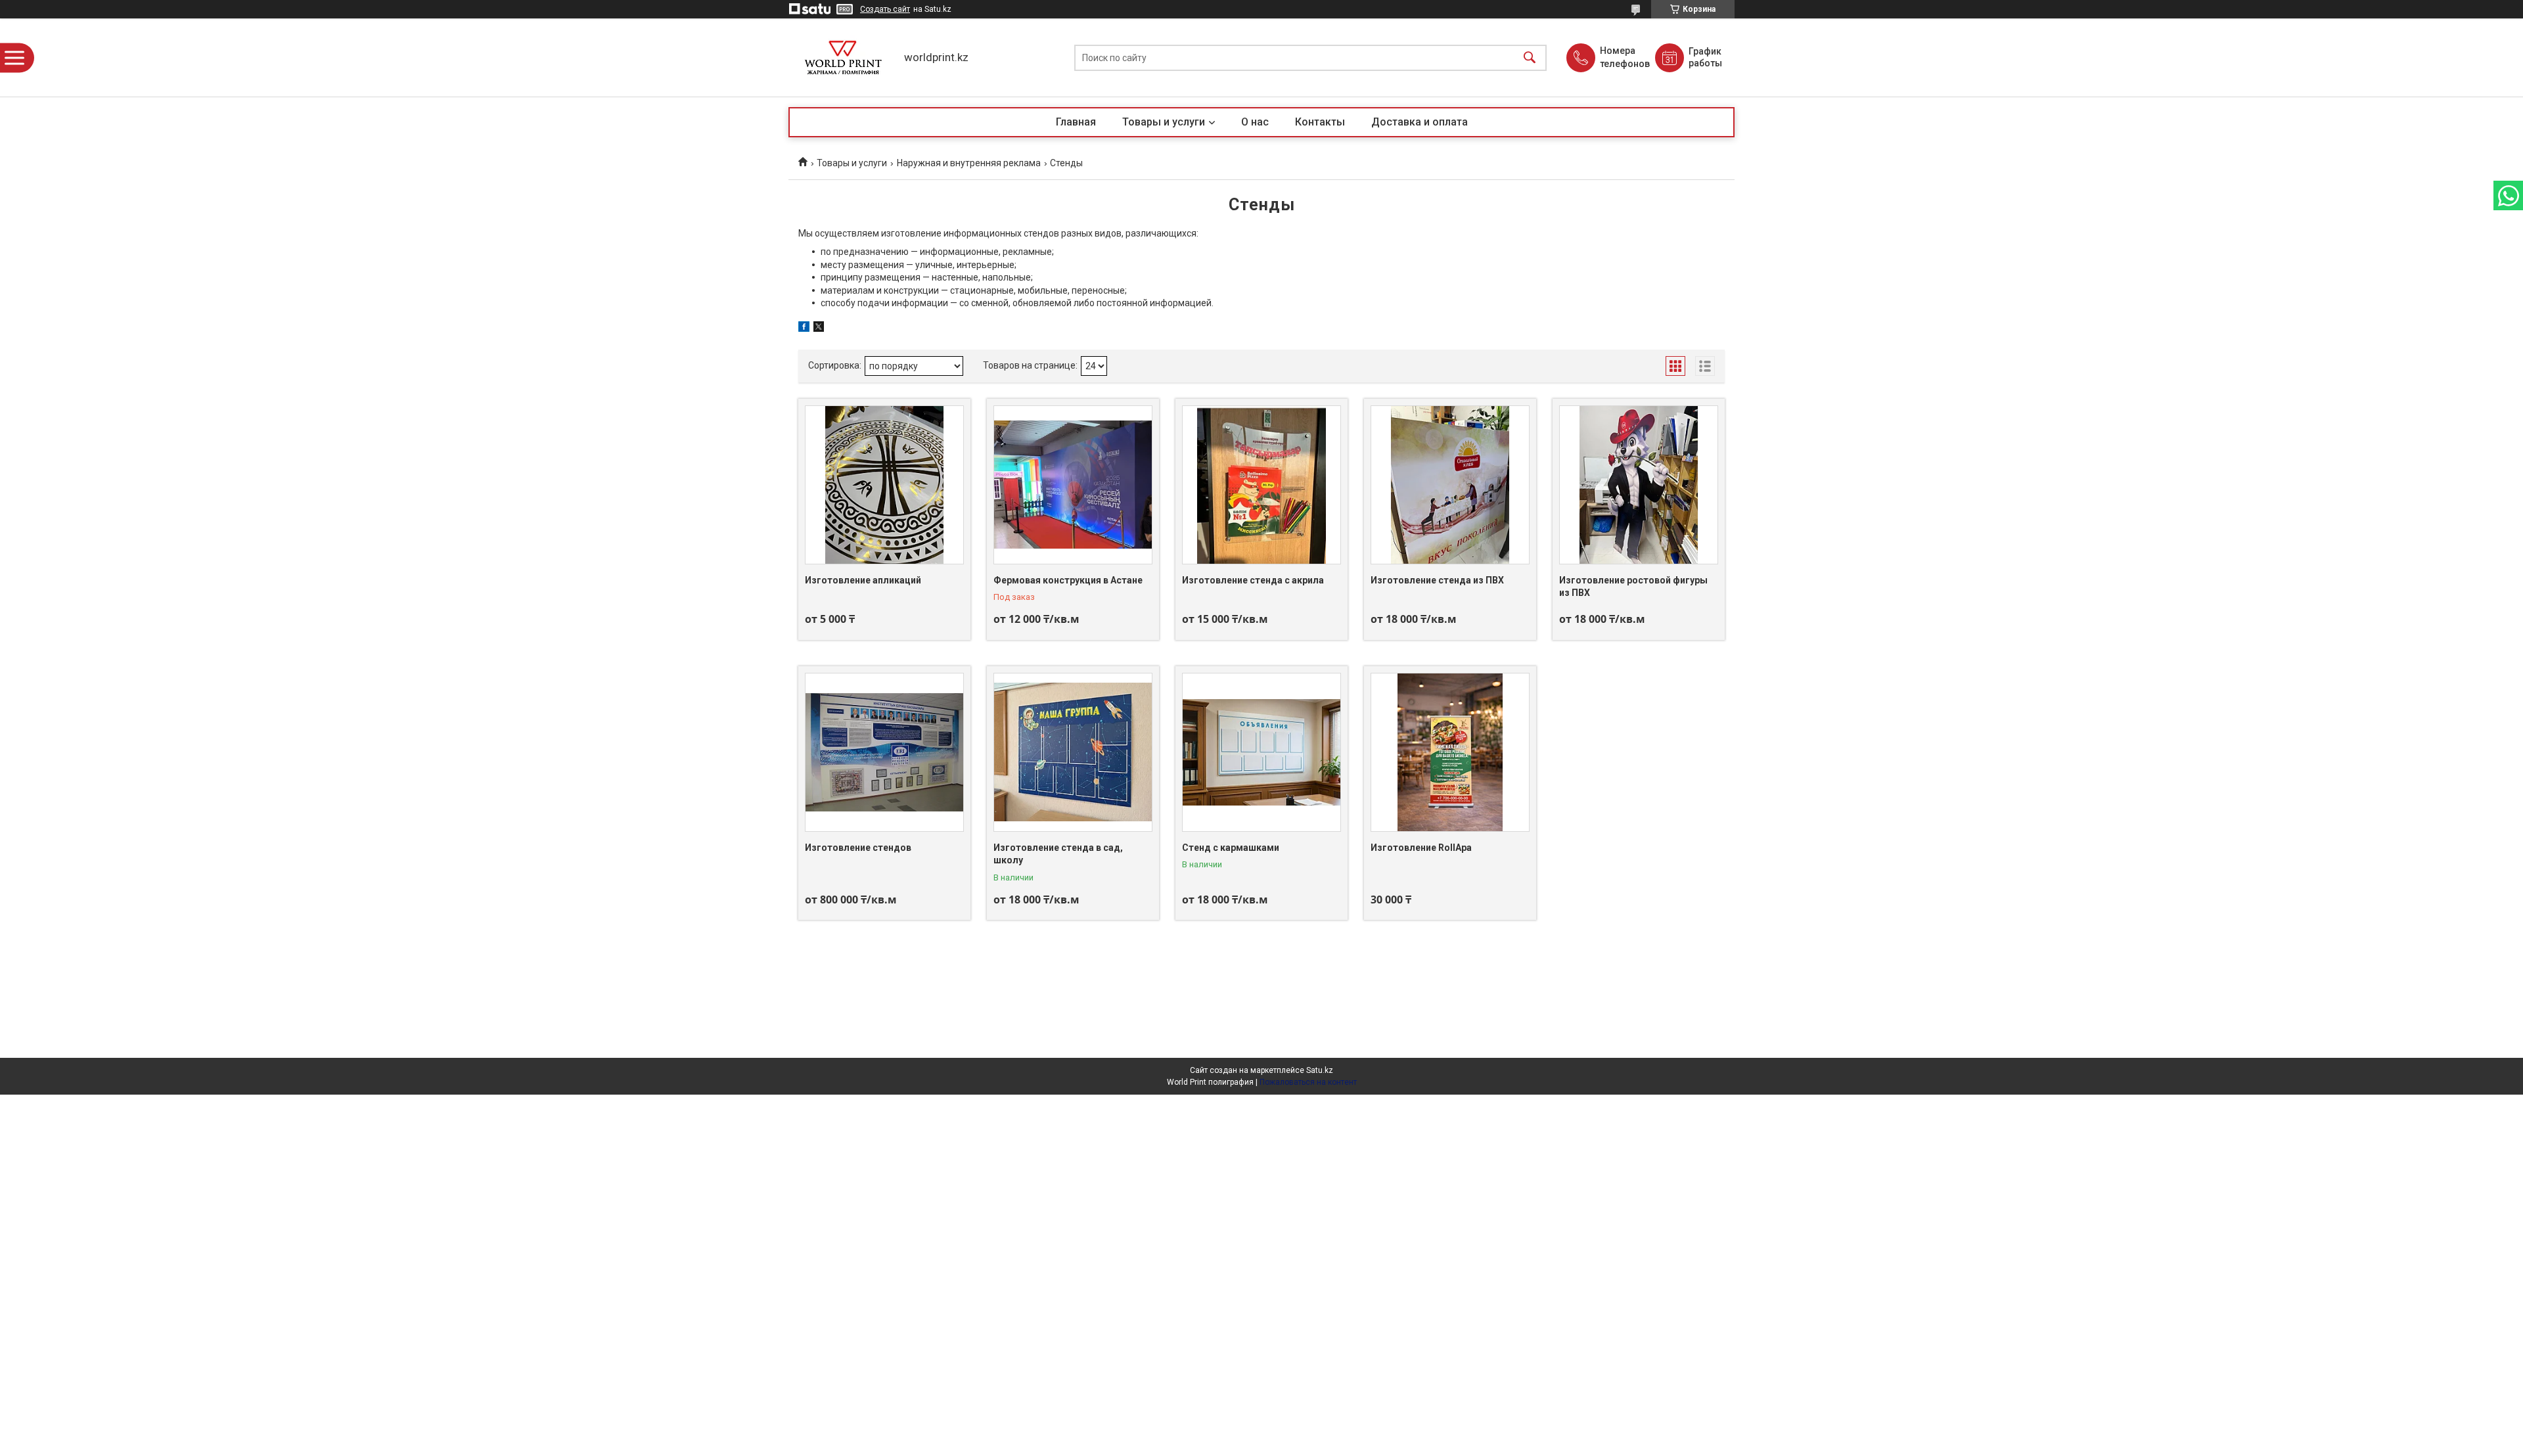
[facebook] (804, 329)
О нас (1255, 122)
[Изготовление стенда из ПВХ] (1450, 485)
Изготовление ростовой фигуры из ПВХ (1633, 587)
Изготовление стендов (858, 848)
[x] (819, 329)
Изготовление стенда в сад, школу (1058, 854)
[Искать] (1530, 57)
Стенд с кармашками (1231, 848)
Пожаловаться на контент (1308, 1082)
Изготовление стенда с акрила (1253, 580)
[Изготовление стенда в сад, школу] (1073, 752)
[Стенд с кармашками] (1261, 752)
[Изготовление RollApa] (1450, 752)
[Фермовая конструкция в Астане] (1073, 485)
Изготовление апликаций (863, 580)
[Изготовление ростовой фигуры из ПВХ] (1639, 485)
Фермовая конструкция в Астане (1068, 580)
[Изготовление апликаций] (884, 485)
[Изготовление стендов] (884, 752)
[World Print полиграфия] (843, 57)
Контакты (1320, 122)
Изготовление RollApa (1421, 848)
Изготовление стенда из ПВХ (1437, 580)
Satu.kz (1320, 1070)
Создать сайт (885, 9)
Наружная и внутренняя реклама (969, 163)
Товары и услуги (1164, 122)
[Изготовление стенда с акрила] (1261, 485)
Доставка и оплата (1420, 122)
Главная (1076, 122)
